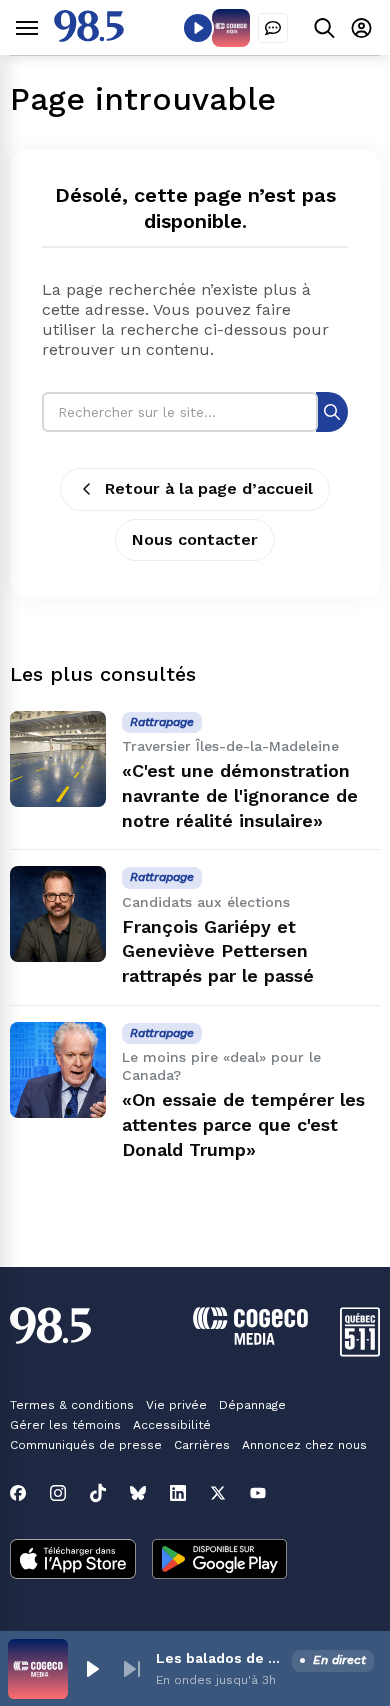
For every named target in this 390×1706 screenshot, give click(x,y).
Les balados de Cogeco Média (220, 1658)
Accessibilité (172, 1425)
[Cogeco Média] (250, 1339)
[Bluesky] (138, 1493)
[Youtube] (258, 1493)
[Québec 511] (360, 1351)
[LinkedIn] (178, 1493)
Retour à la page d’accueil (209, 488)
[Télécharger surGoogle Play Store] (219, 1561)
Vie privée (176, 1405)
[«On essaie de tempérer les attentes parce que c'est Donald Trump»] (58, 1070)
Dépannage (252, 1405)
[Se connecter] (361, 27)
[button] (92, 1669)
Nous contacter (195, 539)
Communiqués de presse (86, 1445)
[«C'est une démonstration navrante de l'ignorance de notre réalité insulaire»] (58, 759)
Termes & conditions (72, 1405)
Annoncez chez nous (304, 1445)
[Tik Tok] (98, 1493)
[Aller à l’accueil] (89, 36)
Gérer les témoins (65, 1425)
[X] (218, 1493)
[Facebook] (18, 1493)
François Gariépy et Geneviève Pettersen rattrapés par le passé (218, 951)
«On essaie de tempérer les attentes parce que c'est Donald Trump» (243, 1124)
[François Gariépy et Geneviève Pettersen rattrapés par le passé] (58, 914)
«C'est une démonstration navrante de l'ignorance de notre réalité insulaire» (240, 795)
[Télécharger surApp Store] (73, 1561)
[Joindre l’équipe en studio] (273, 28)
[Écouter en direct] (198, 28)
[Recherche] (332, 411)
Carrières (202, 1445)
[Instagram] (58, 1493)
